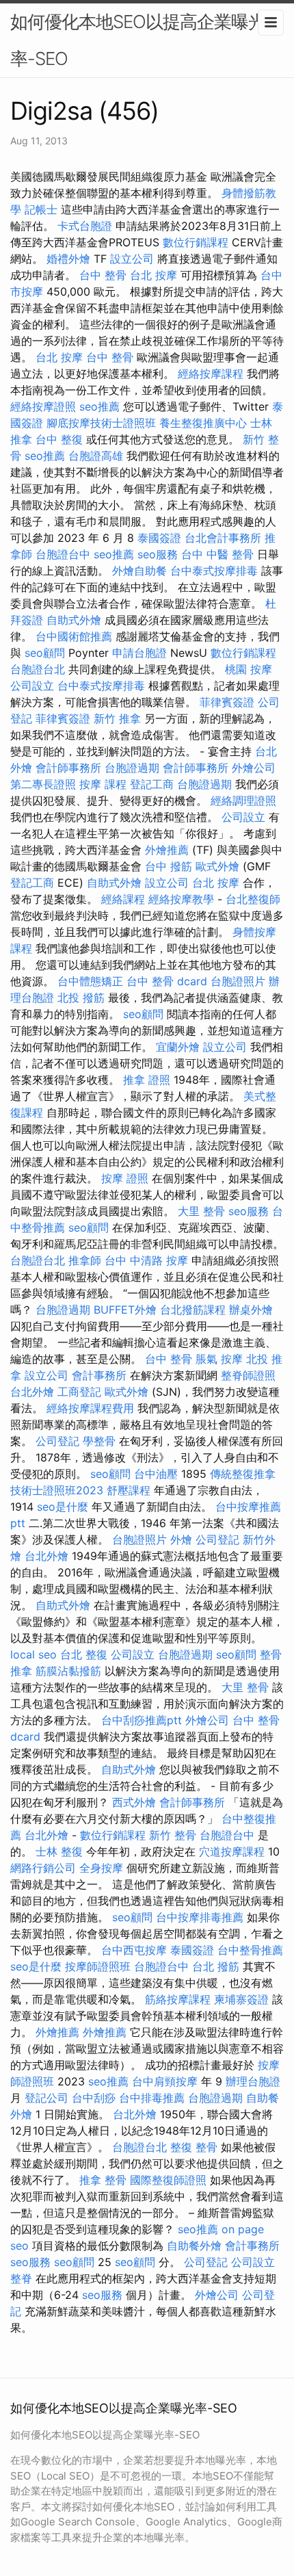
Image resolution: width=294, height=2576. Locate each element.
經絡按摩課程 (211, 374)
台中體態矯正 (90, 981)
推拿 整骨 (103, 2180)
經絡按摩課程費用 (90, 1408)
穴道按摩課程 (232, 1851)
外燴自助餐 (139, 571)
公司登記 (57, 1441)
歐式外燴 (217, 866)
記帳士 (41, 209)
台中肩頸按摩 (165, 2081)
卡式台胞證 (85, 226)
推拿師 (85, 1260)
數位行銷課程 (196, 242)
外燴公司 (254, 768)
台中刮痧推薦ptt (142, 1720)
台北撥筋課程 (193, 1310)
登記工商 (152, 784)
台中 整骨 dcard (167, 981)
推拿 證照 (147, 1080)
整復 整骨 (194, 2147)
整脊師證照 (248, 1375)
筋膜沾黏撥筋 (68, 1671)
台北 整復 (84, 1654)
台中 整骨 (103, 275)
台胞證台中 (63, 554)
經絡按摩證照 (43, 406)
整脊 (21, 2278)
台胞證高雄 (96, 456)
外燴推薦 (167, 850)
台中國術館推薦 (74, 636)
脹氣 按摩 (219, 1359)
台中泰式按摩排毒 (214, 571)
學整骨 (99, 1441)
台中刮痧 (94, 2098)
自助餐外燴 (194, 2246)
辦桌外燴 (251, 1310)
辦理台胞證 (253, 2081)
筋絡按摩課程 (178, 1999)
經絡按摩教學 (181, 899)
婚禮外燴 (68, 259)
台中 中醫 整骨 (217, 554)
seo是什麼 (63, 1507)
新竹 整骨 (173, 1835)
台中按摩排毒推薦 (200, 1917)
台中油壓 (156, 1474)
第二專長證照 (43, 784)
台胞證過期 (132, 768)
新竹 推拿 (117, 718)
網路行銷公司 (43, 1868)
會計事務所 (99, 1375)
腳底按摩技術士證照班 (101, 423)
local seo (34, 1654)
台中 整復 (59, 439)
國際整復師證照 (168, 2180)
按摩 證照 (125, 1178)
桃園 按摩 (249, 669)
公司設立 (32, 686)
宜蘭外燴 (178, 1047)
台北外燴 (32, 1392)
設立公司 (132, 259)
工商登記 (79, 1392)
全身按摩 (101, 1868)
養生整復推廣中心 (203, 423)
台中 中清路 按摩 (146, 1260)
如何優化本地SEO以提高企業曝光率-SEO (138, 40)
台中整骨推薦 (250, 1950)
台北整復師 (253, 899)
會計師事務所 (68, 768)
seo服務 (158, 554)
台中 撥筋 (169, 866)
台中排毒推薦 (152, 2098)
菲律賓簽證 (227, 702)
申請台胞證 (139, 653)
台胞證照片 (238, 981)
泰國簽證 (159, 538)
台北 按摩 (153, 275)
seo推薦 (99, 406)
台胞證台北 (38, 669)
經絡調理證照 (243, 801)
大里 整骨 (201, 1211)
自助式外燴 (74, 620)
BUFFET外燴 (125, 1310)
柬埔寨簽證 (241, 1999)
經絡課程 (123, 899)
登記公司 (46, 2098)
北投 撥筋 (81, 998)
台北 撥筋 (216, 1966)
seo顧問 (45, 653)
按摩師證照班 (98, 1966)
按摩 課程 (103, 784)
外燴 (181, 1539)
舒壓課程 (129, 1490)
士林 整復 (59, 1851)
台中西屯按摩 (134, 1950)
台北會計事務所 (223, 538)
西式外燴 (134, 1802)
